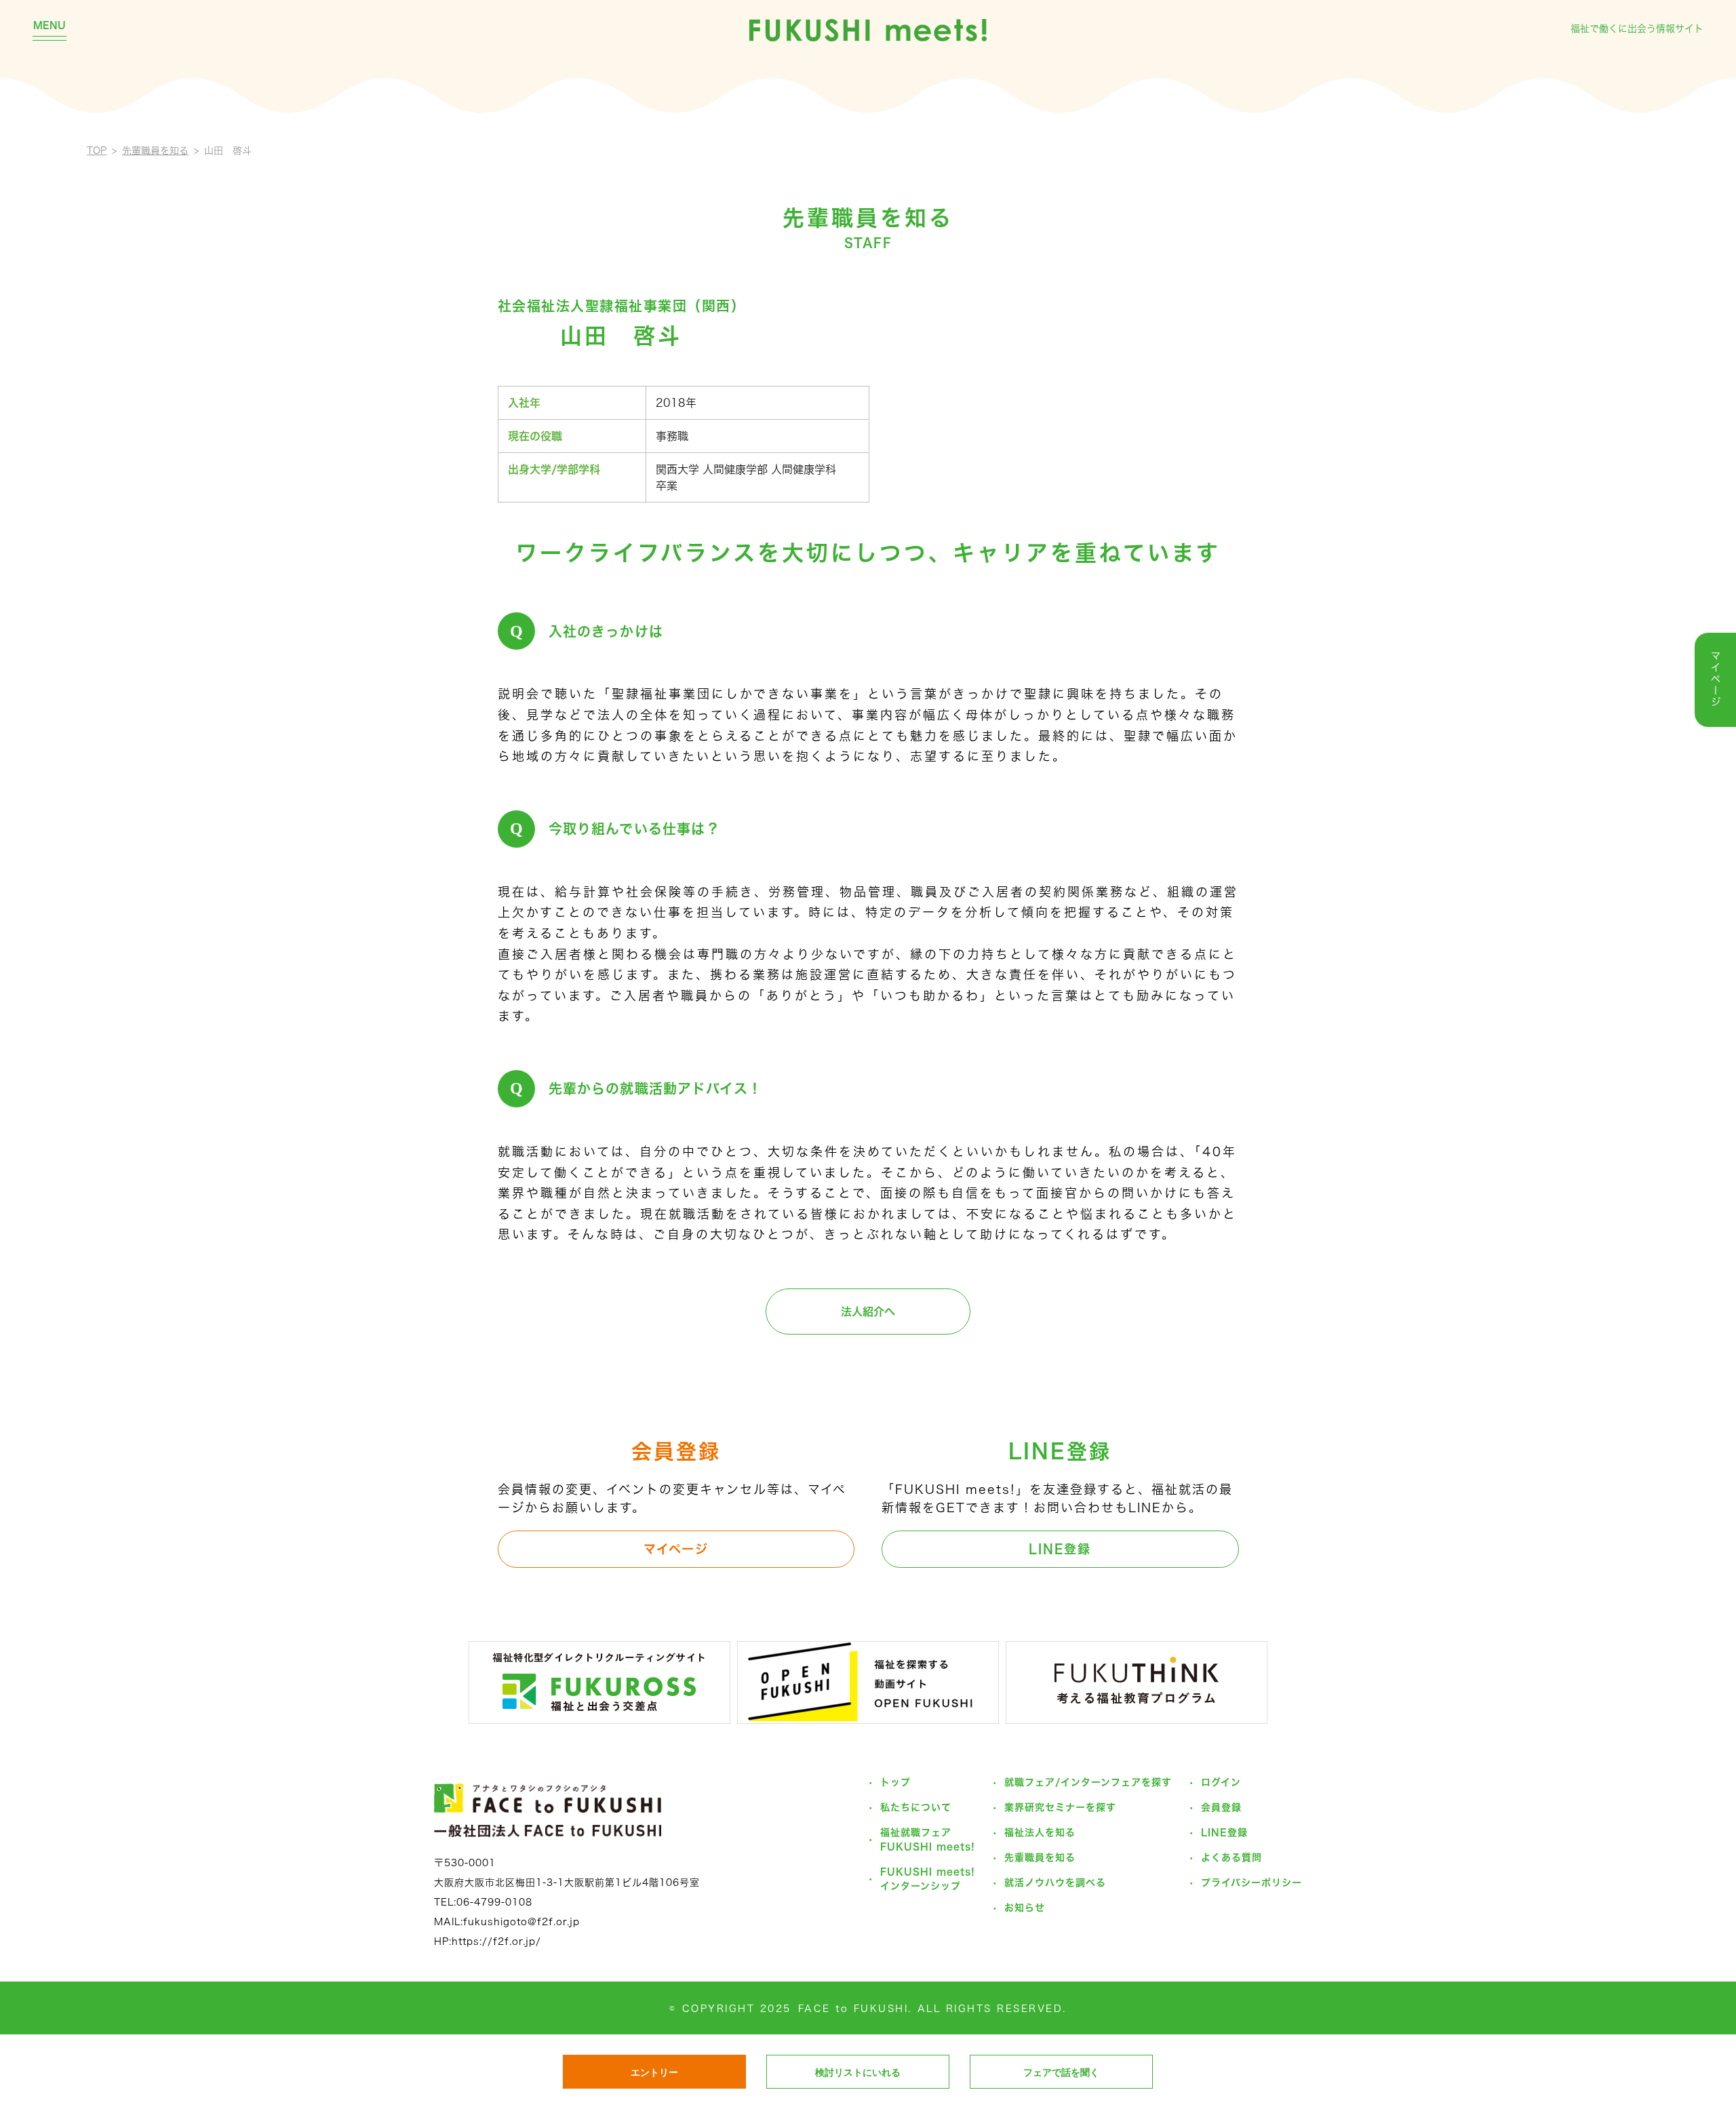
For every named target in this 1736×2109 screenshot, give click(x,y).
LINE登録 (1060, 1549)
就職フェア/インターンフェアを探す (1088, 1782)
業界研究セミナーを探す (1060, 1807)
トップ (895, 1782)
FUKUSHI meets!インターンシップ (928, 1879)
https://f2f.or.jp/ (496, 1942)
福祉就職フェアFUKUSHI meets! (928, 1839)
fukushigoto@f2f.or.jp (521, 1922)
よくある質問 (1231, 1857)
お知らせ (1025, 1908)
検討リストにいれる (858, 2072)
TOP (97, 151)
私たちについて (916, 1807)
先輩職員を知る (155, 151)
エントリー (654, 2072)
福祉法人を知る (1040, 1832)
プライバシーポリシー (1251, 1883)
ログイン (1221, 1782)
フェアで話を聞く (1061, 2072)
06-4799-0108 (494, 1902)
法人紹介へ (868, 1312)
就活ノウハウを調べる (1055, 1883)
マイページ (676, 1549)
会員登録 (1221, 1807)
